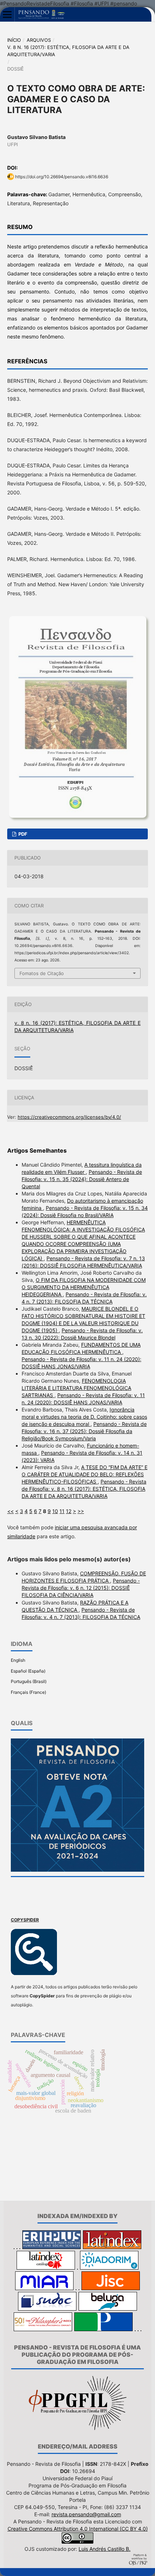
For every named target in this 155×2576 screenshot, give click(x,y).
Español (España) (28, 1671)
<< (10, 1511)
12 (69, 1511)
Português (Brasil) (29, 1681)
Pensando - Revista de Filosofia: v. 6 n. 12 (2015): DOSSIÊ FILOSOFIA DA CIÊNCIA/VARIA (81, 1588)
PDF (22, 834)
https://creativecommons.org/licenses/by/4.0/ (69, 1117)
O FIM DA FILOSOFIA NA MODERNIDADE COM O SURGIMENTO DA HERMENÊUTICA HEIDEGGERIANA (84, 1287)
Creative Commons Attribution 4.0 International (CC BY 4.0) (78, 2529)
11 (62, 1511)
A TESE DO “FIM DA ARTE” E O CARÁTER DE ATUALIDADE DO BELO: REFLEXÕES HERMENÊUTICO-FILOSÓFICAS (85, 1474)
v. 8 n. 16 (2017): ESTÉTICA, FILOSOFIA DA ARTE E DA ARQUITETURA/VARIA (68, 51)
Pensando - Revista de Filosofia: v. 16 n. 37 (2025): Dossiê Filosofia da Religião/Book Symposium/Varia (84, 1431)
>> (81, 1511)
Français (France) (28, 1692)
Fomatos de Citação (42, 973)
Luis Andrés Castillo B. (105, 2549)
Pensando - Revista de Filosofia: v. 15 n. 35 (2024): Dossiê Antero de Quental (82, 1179)
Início (14, 40)
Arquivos (39, 40)
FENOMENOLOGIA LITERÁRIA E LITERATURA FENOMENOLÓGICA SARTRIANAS (76, 1388)
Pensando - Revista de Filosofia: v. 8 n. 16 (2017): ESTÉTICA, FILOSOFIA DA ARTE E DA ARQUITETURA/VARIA (84, 1489)
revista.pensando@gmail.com (86, 2514)
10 (55, 1511)
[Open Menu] (7, 14)
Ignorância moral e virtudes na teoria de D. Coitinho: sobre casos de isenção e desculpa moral (84, 1417)
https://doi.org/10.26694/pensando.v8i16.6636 (62, 177)
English (18, 1660)
